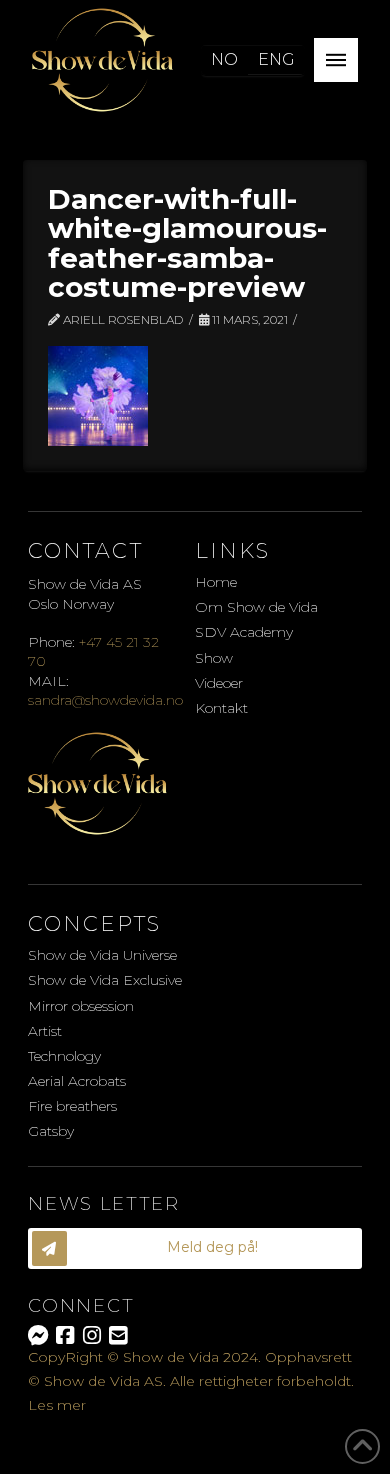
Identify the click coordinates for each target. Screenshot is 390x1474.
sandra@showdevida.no (105, 700)
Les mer (57, 1405)
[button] (336, 60)
